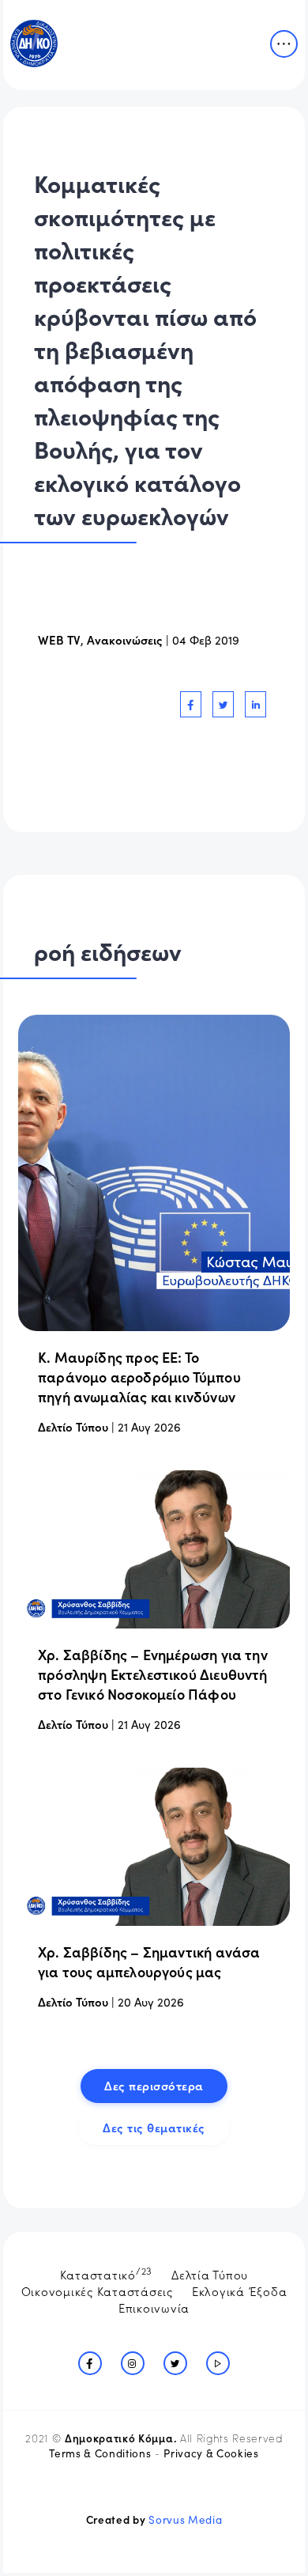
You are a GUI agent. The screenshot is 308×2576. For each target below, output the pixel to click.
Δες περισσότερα (154, 2085)
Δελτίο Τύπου (73, 1426)
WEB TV (59, 639)
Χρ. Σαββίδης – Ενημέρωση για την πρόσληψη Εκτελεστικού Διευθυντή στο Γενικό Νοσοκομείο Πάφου (153, 1674)
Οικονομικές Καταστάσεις (97, 2291)
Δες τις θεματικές (154, 2127)
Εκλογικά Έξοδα (240, 2291)
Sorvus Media (185, 2519)
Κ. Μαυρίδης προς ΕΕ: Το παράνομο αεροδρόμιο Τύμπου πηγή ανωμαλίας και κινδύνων (139, 1377)
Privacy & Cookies (211, 2453)
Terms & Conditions (100, 2453)
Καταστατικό (107, 2273)
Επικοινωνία (154, 2307)
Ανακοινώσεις (125, 639)
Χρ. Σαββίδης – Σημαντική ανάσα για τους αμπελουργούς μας (149, 1961)
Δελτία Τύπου (210, 2274)
